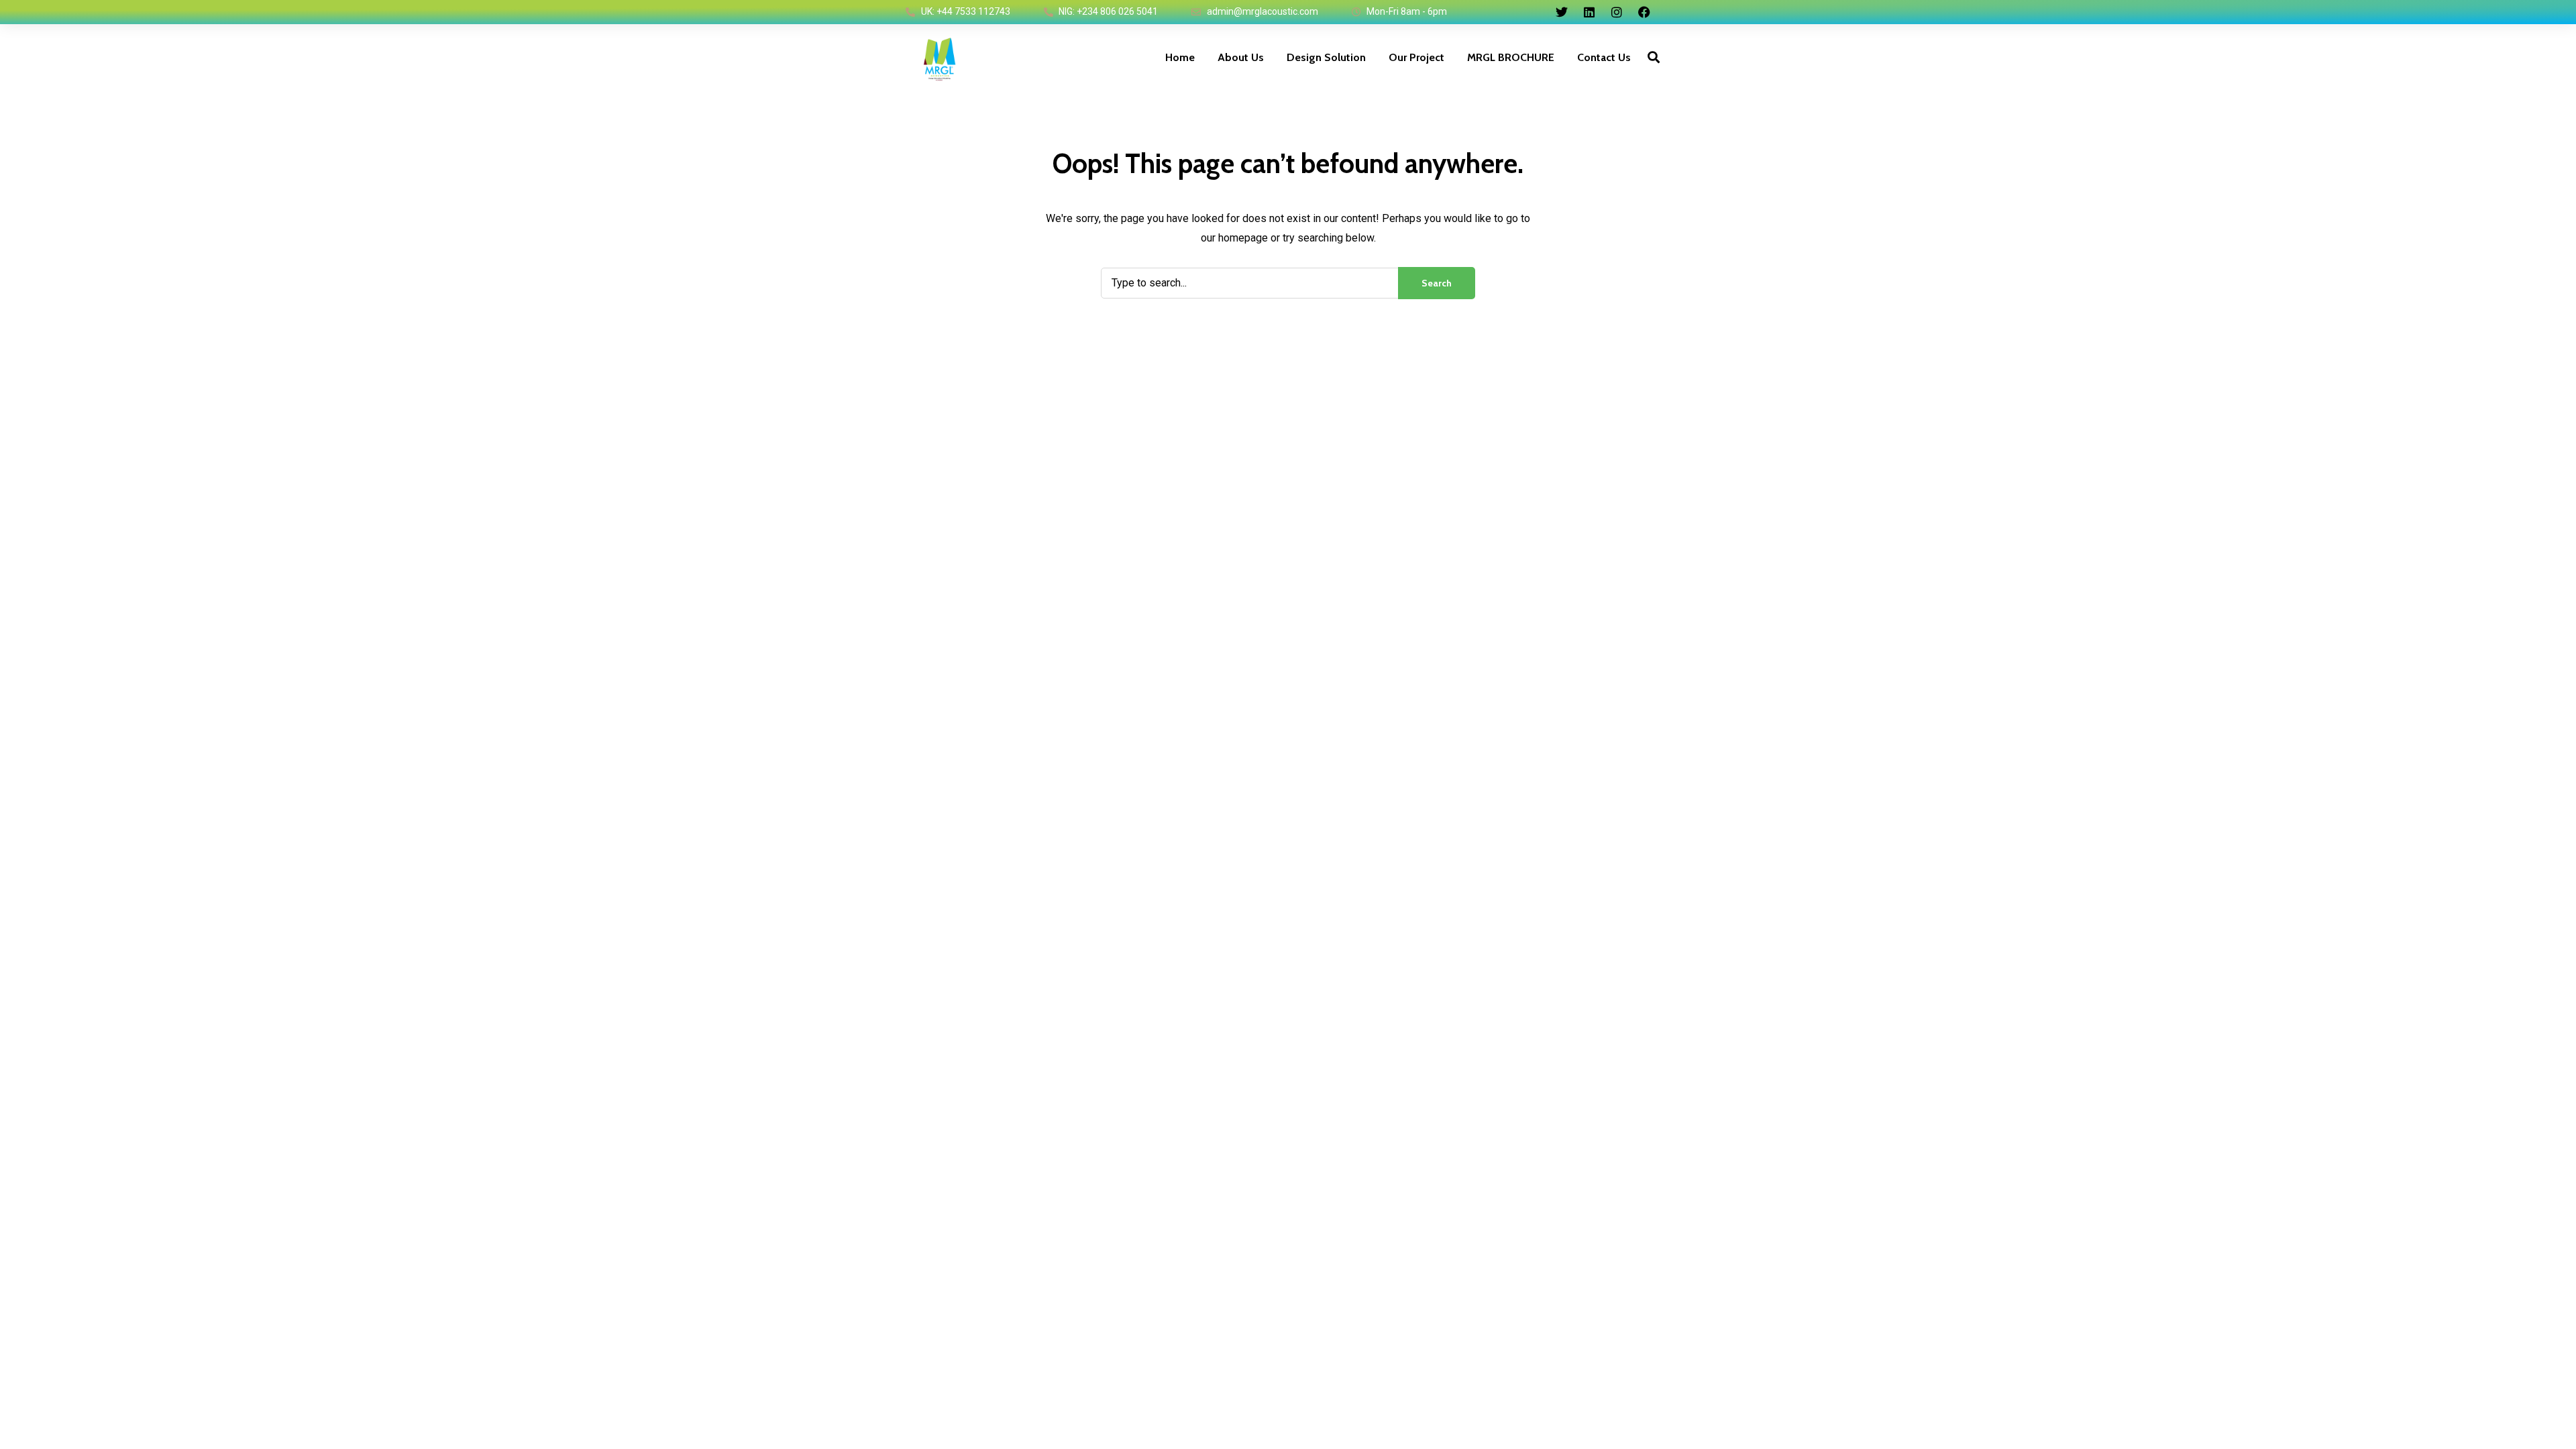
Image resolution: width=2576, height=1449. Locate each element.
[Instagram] (1617, 12)
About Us (1241, 57)
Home (1180, 57)
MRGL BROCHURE (1511, 57)
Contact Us (1604, 57)
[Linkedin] (1589, 12)
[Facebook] (1644, 12)
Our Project (1416, 57)
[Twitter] (1562, 12)
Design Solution (1326, 57)
